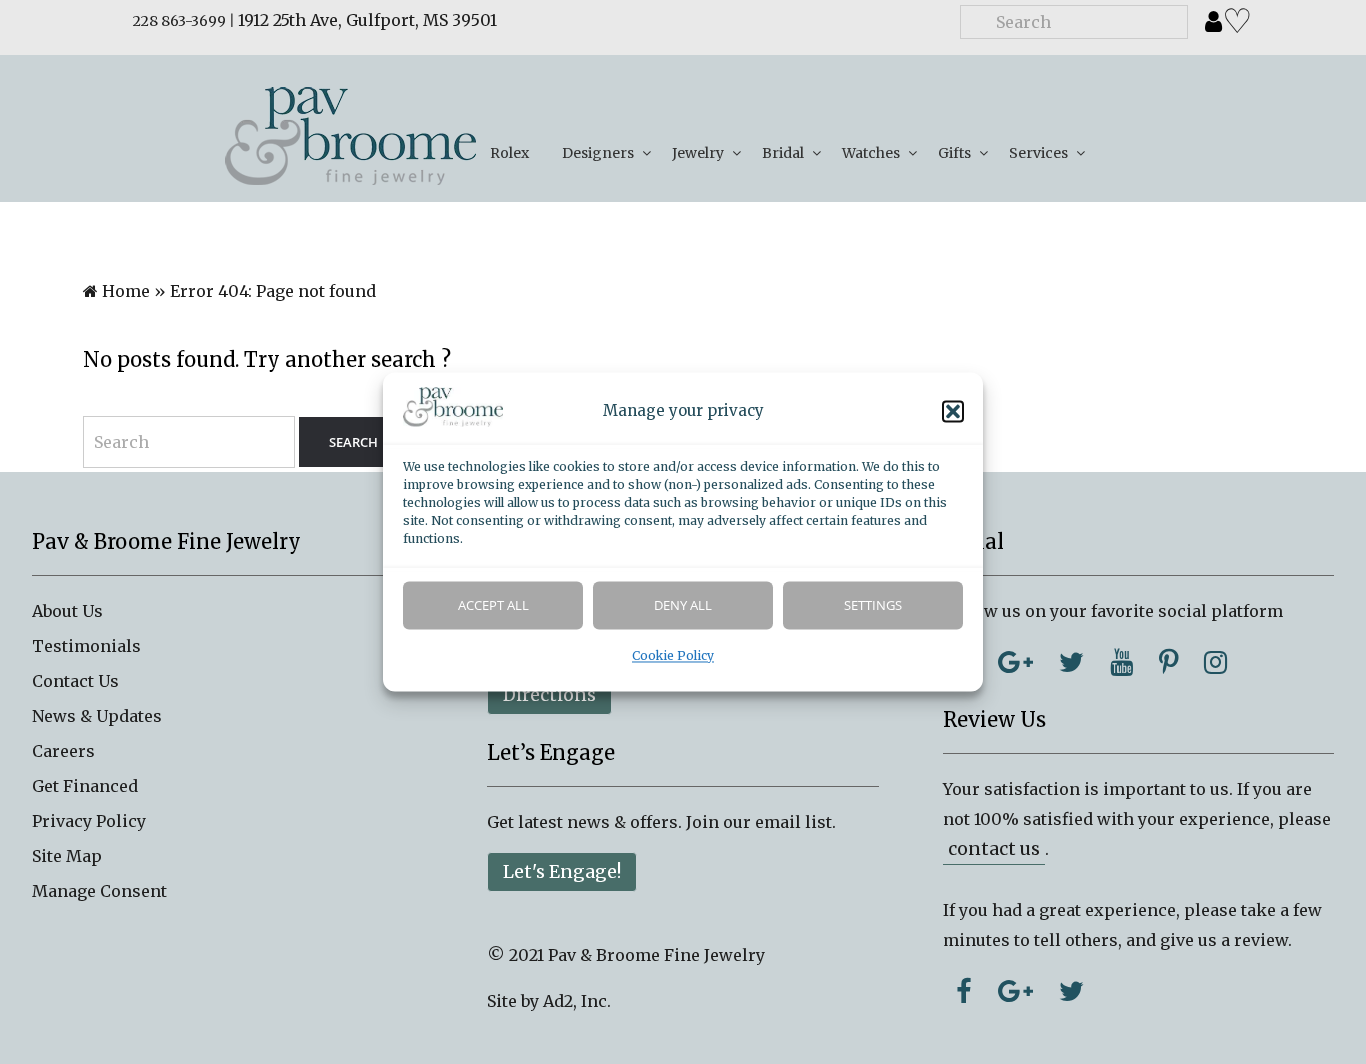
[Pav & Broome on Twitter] (1071, 662)
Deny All (683, 606)
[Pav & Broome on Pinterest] (1168, 662)
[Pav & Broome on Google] (1015, 662)
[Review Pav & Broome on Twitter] (1071, 991)
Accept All (493, 606)
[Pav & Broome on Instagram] (1215, 662)
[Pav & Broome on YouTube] (1121, 662)
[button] (953, 412)
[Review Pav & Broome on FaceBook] (964, 991)
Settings (873, 606)
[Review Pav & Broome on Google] (1015, 991)
